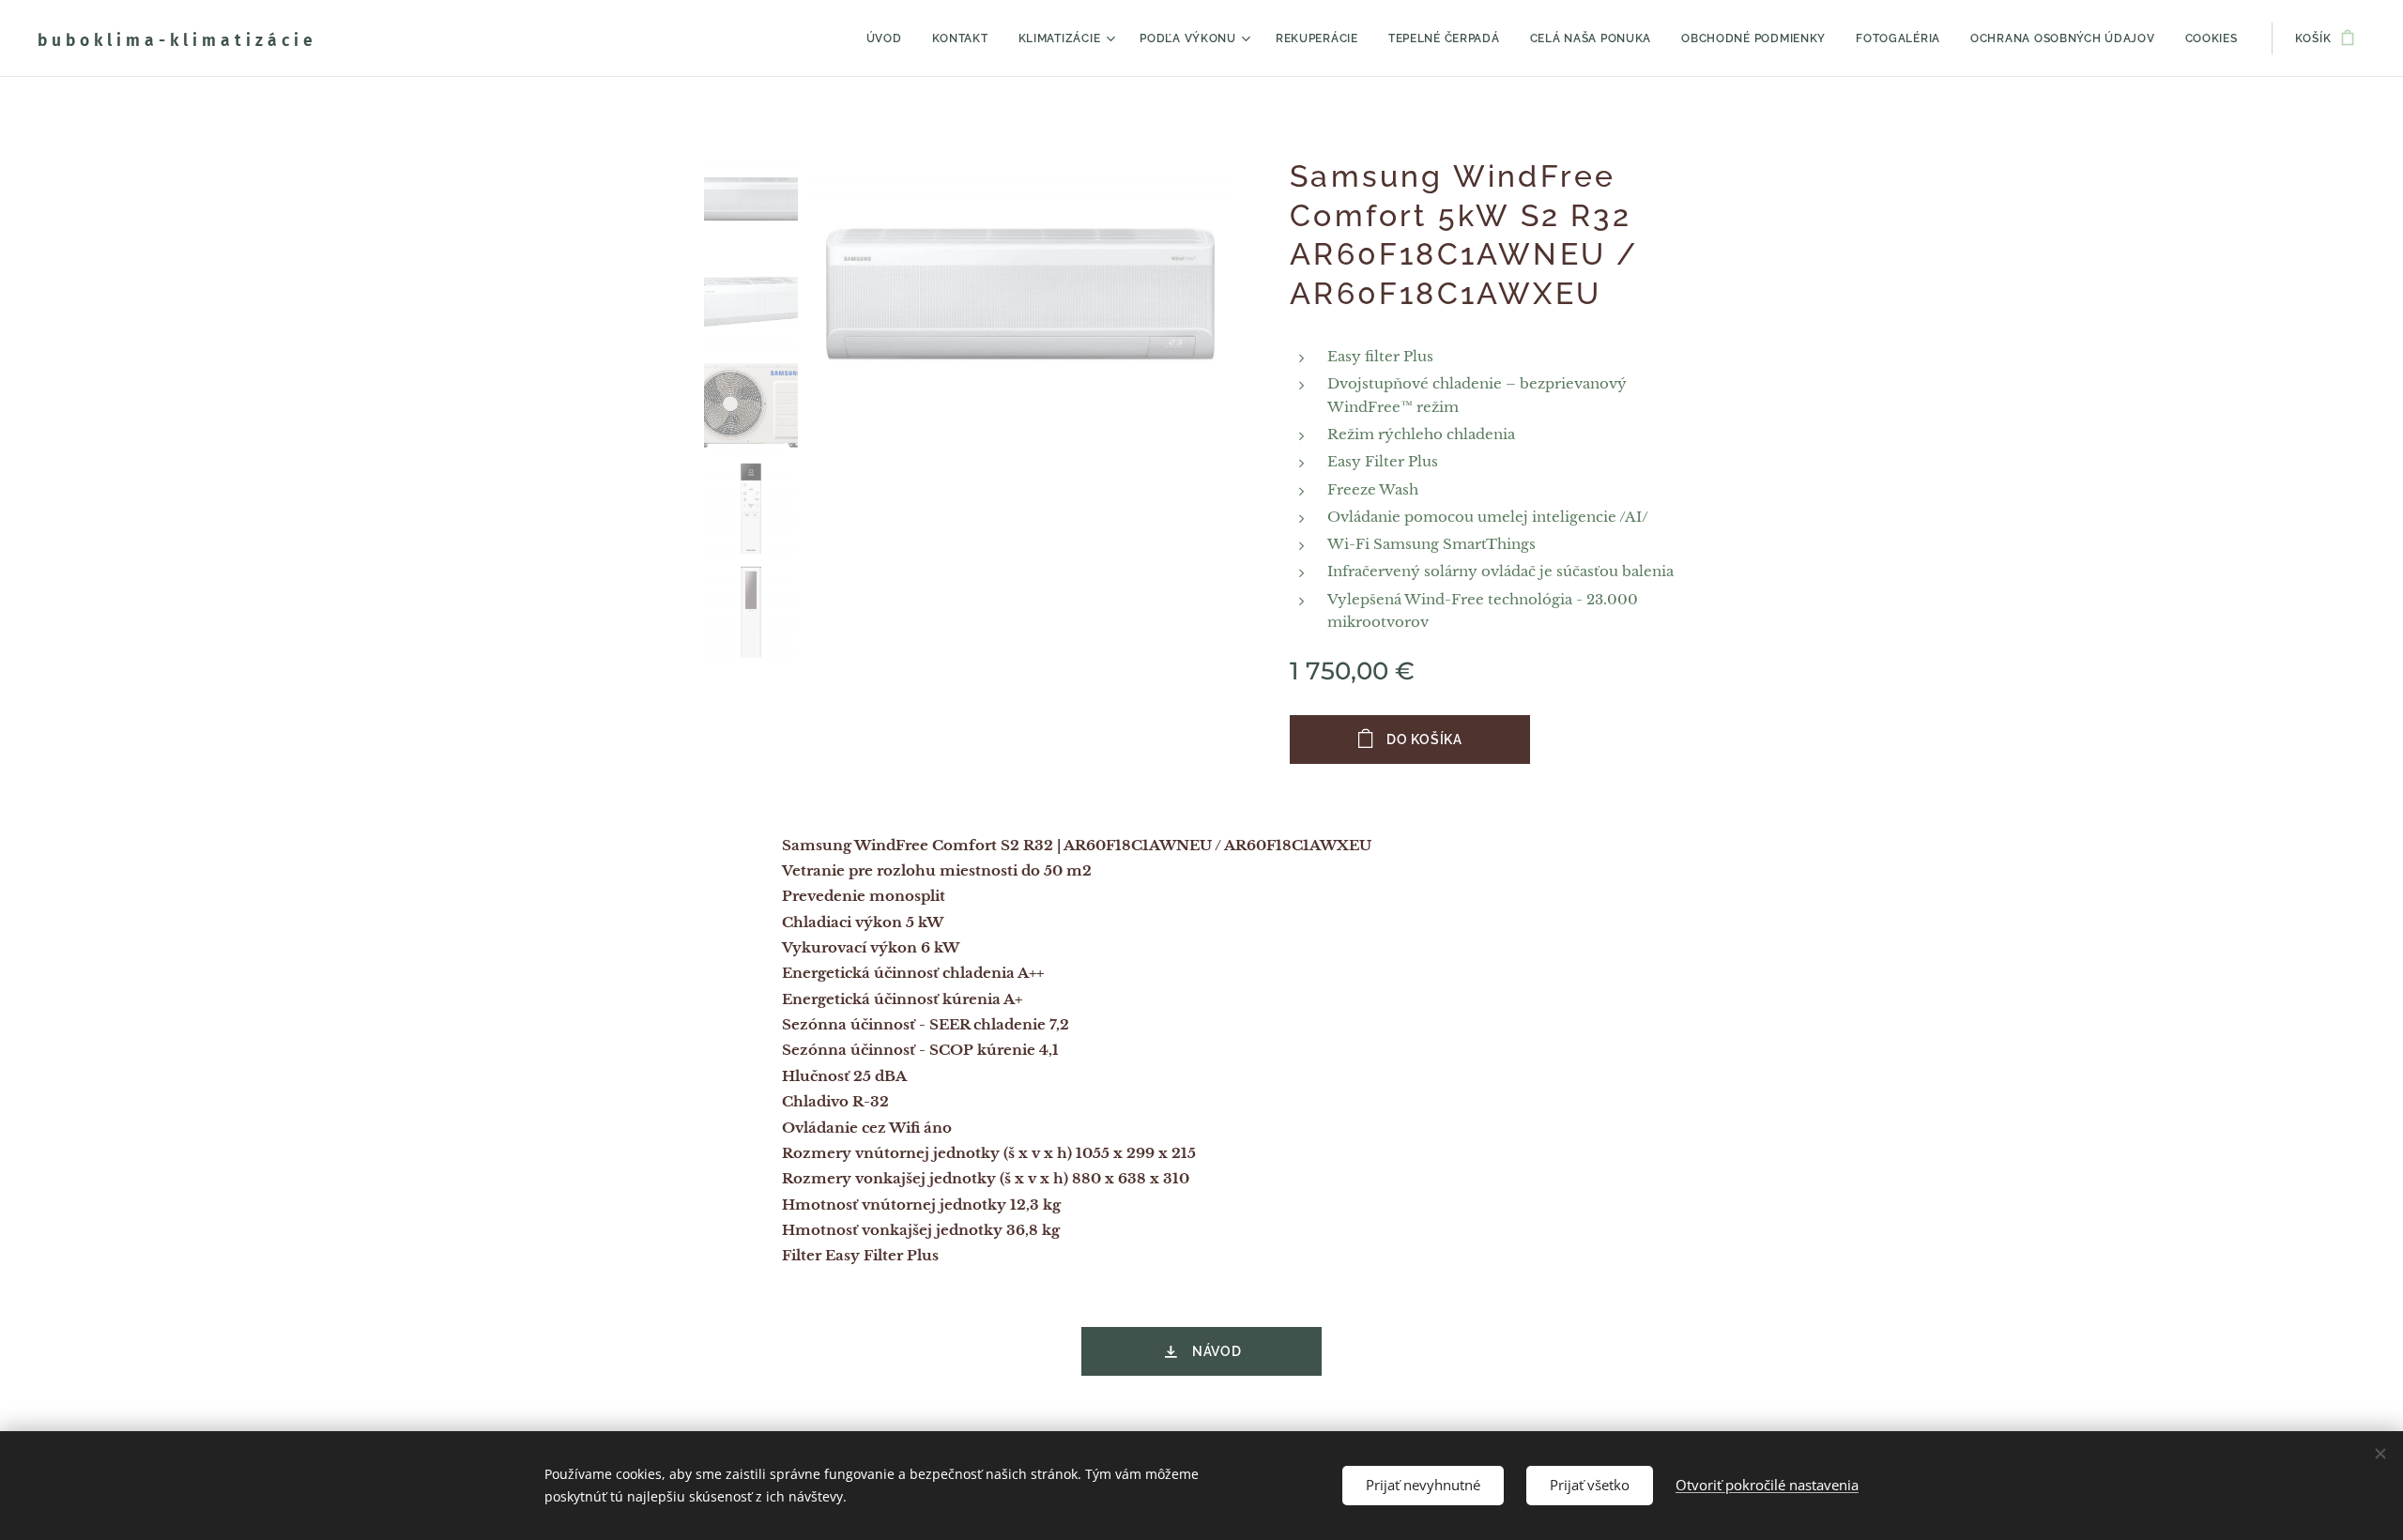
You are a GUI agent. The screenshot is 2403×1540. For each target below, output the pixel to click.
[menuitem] (889, 38)
